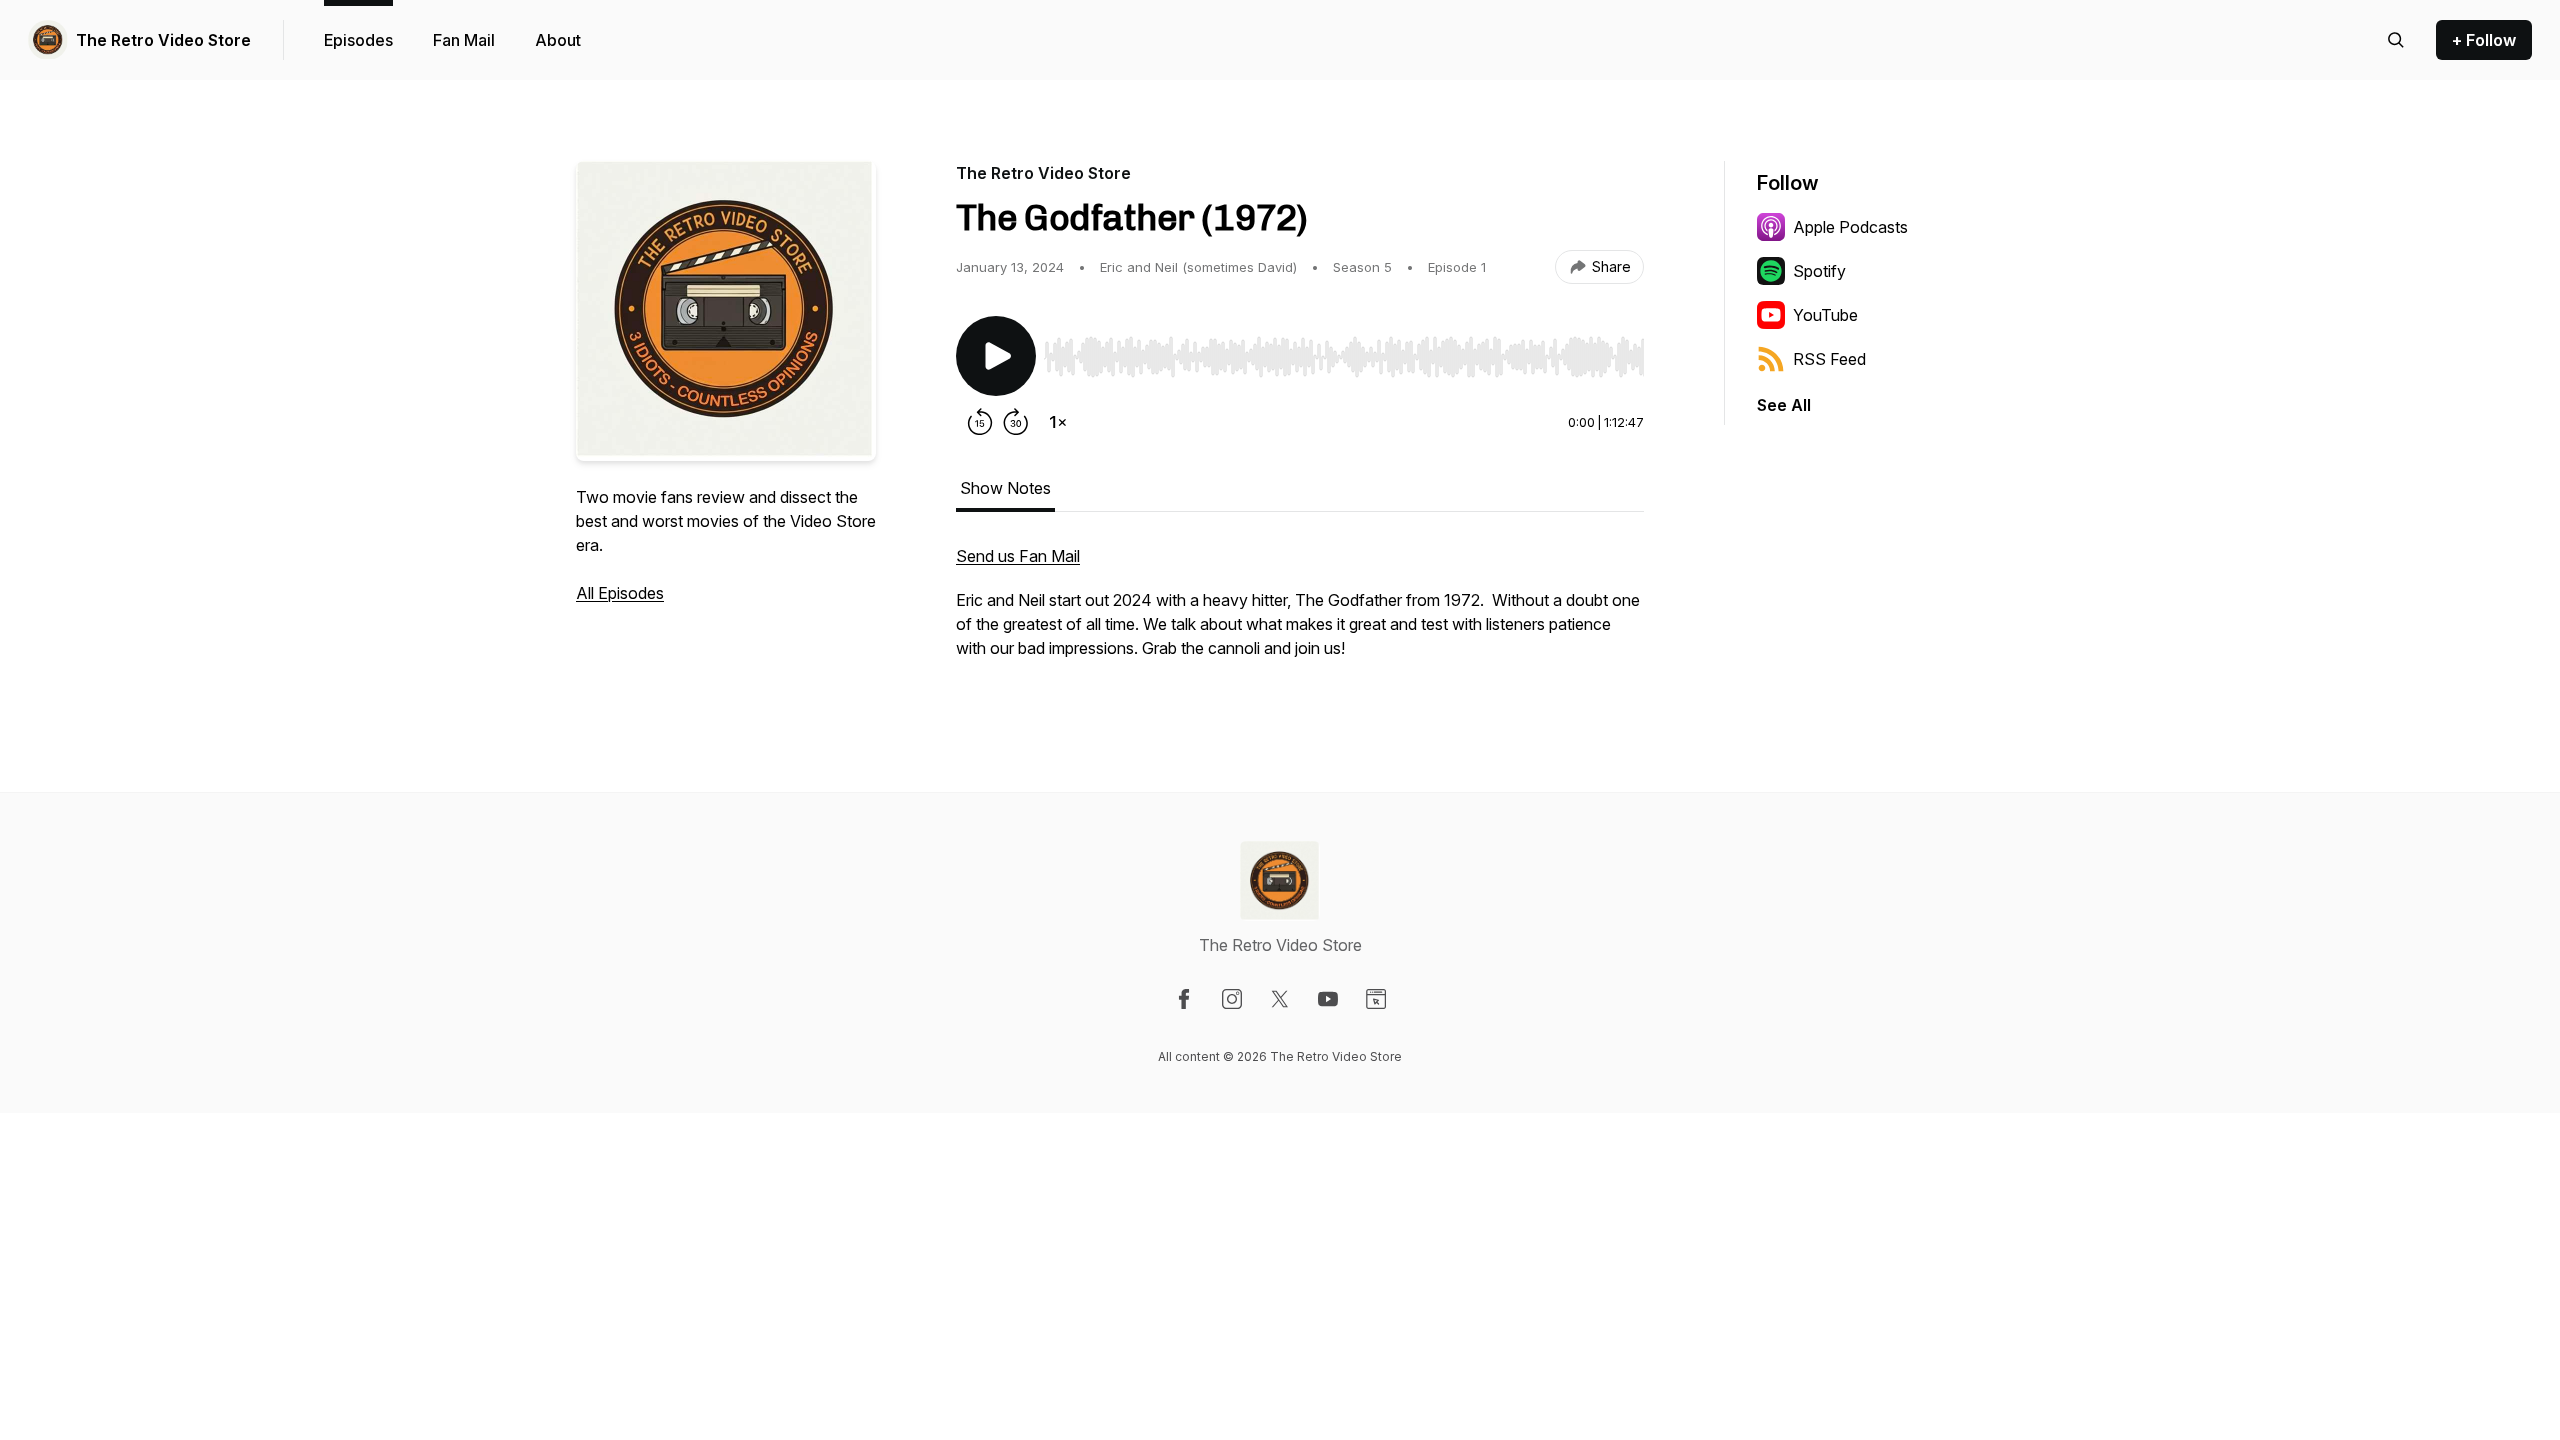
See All (1784, 405)
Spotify (1819, 271)
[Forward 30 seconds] (1016, 422)
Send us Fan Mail (1018, 556)
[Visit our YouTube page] (1328, 999)
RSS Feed (1829, 359)
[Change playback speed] (1058, 422)
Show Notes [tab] (1005, 488)
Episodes (358, 40)
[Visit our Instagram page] (1232, 999)
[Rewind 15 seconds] (980, 422)
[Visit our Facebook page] (1184, 999)
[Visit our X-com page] (1280, 999)
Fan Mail (464, 40)
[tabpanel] (1300, 612)
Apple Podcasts (1850, 227)
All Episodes (620, 593)
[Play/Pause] (996, 356)
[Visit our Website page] (1376, 999)
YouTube (1825, 315)
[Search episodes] (2396, 40)
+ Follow (2484, 40)
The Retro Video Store (163, 40)
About (558, 40)
